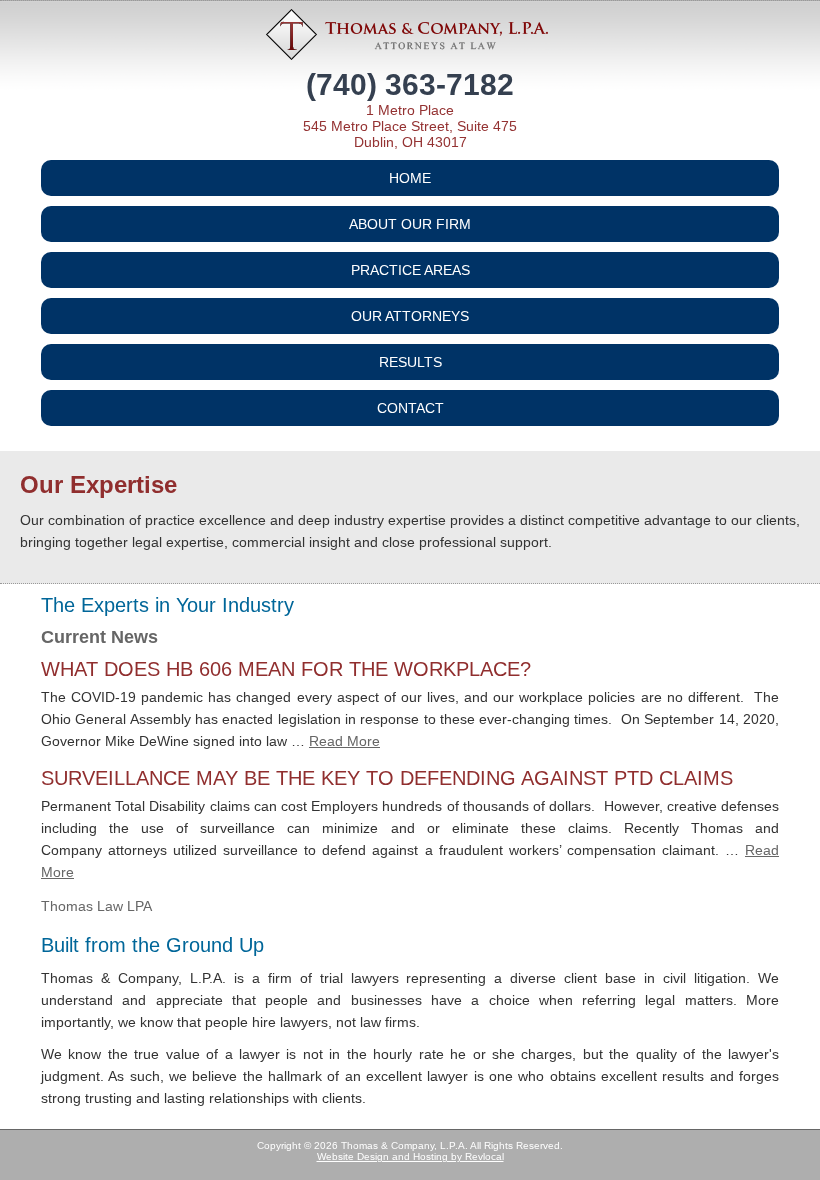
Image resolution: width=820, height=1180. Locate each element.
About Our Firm (410, 224)
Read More (344, 741)
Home (410, 178)
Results (410, 362)
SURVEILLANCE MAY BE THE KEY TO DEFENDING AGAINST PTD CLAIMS (387, 778)
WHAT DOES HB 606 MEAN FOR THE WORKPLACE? (286, 669)
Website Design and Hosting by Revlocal (410, 1156)
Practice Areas (410, 270)
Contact (410, 408)
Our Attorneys (410, 316)
